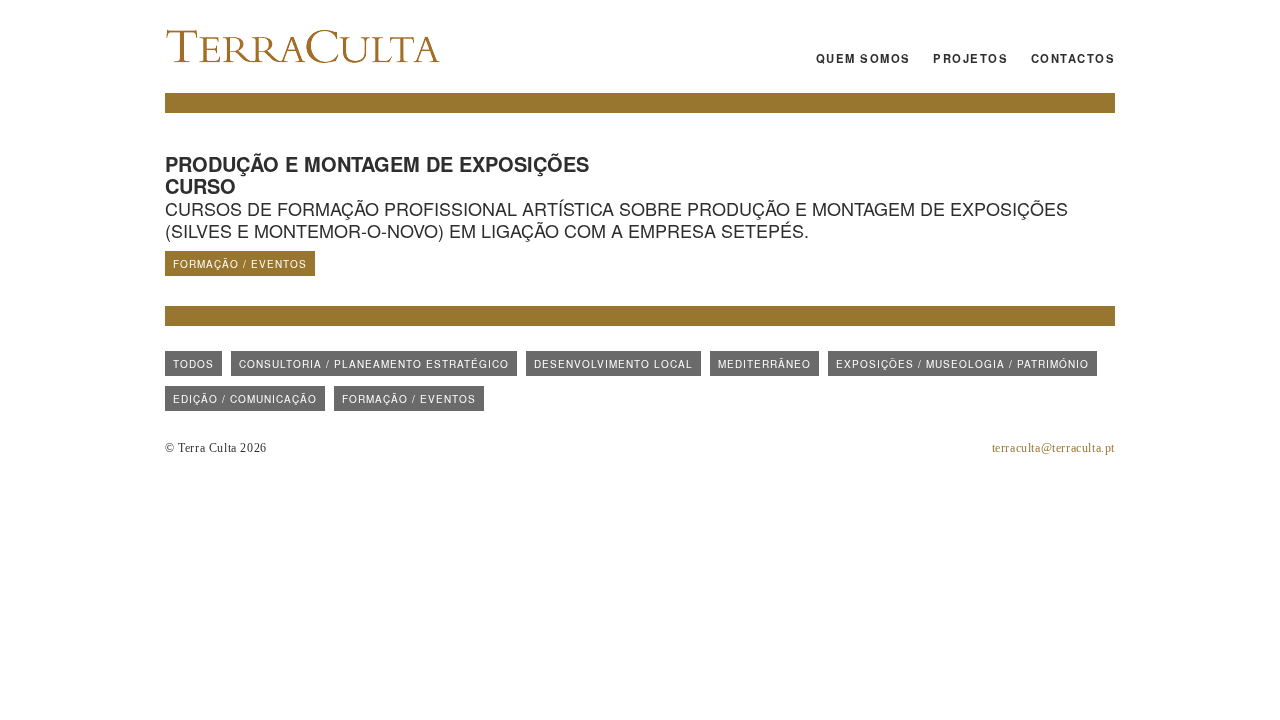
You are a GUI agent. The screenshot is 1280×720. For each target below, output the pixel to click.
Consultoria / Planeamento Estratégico (374, 364)
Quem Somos (863, 58)
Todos (193, 364)
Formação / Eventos (240, 264)
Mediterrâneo (764, 364)
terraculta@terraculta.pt (1053, 448)
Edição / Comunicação (245, 399)
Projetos (970, 58)
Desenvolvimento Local (613, 364)
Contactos (1073, 58)
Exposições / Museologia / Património (962, 364)
